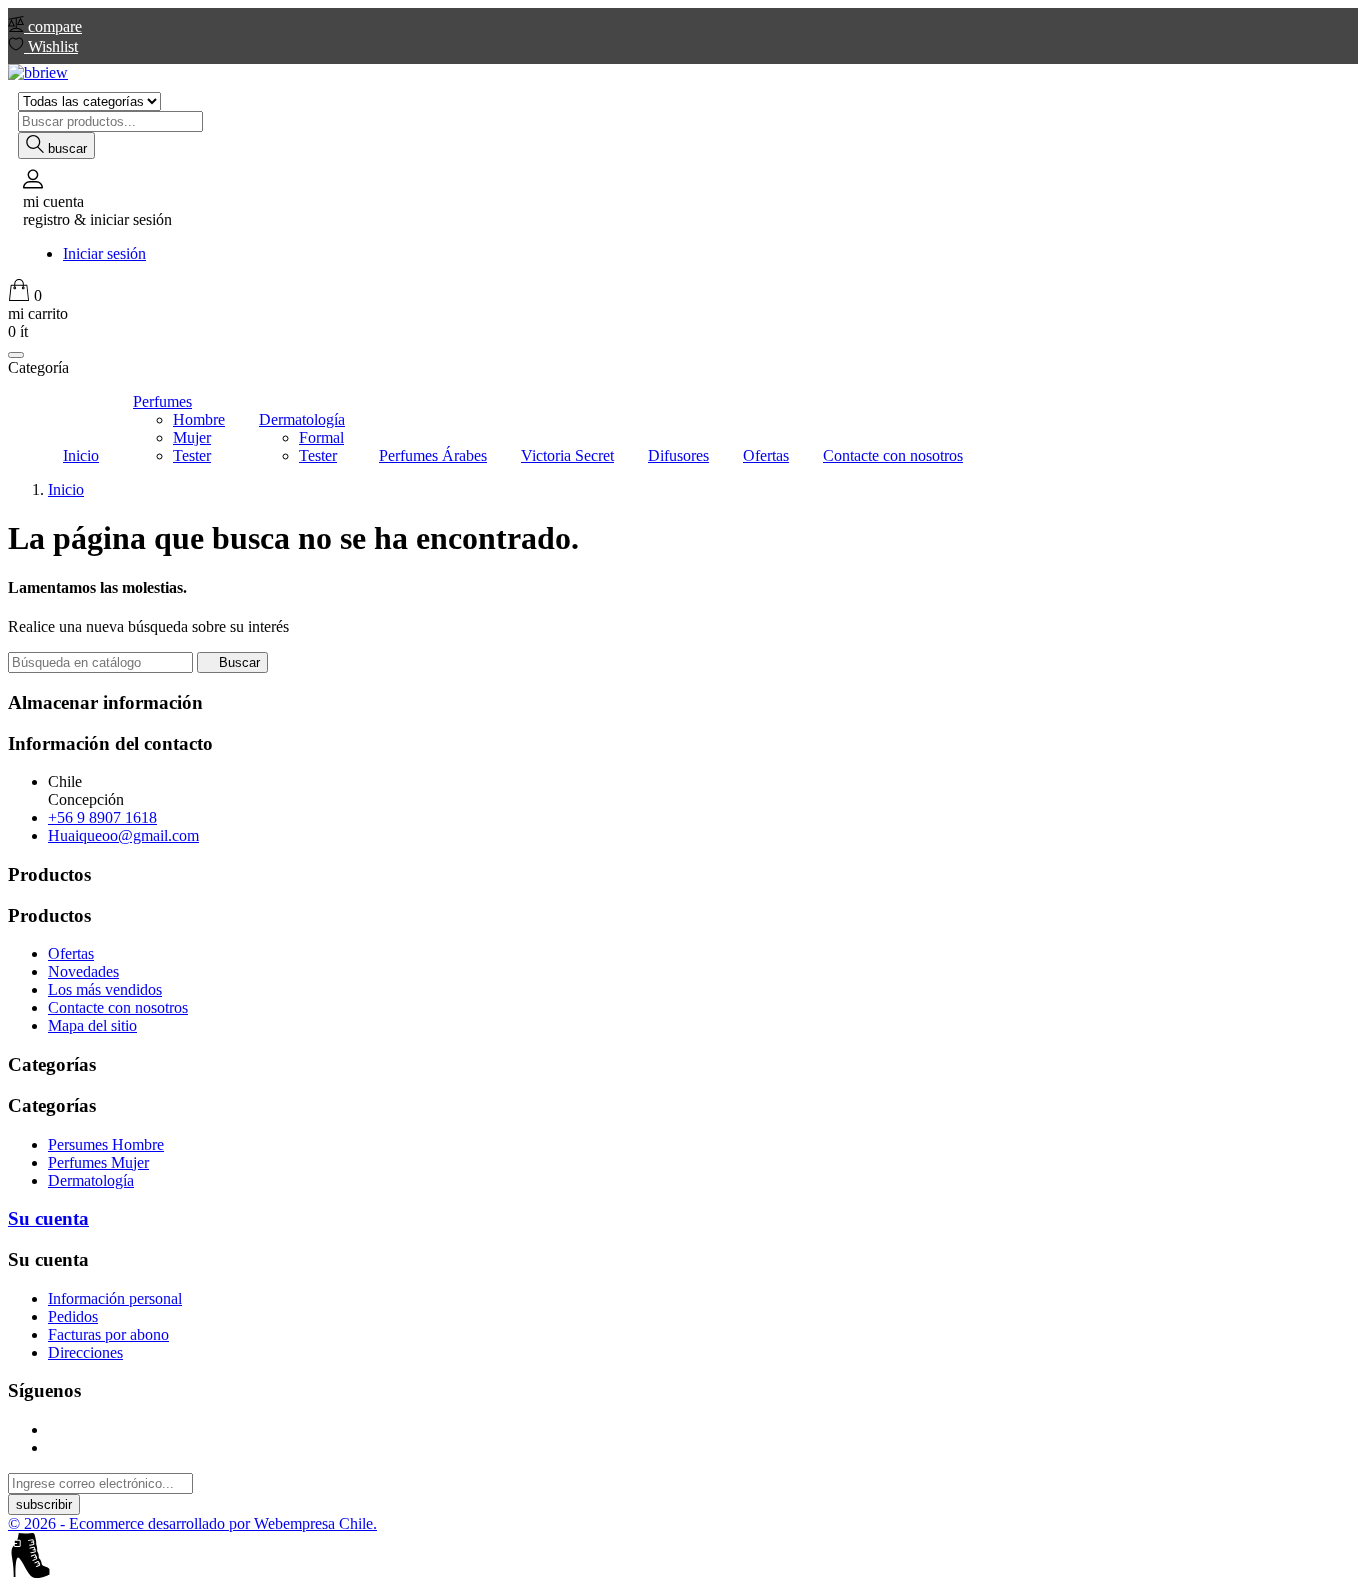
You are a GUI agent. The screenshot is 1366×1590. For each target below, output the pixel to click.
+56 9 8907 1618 (102, 817)
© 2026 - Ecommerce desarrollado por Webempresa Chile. (192, 1523)
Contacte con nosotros (118, 1007)
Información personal (115, 1298)
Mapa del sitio (92, 1025)
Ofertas (71, 953)
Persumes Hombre (106, 1144)
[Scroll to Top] (683, 1557)
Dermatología (91, 1180)
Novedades (83, 971)
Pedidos (73, 1316)
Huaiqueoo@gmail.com (123, 835)
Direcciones (85, 1352)
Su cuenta (48, 1218)
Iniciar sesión (104, 253)
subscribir (44, 1504)
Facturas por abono (108, 1334)
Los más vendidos (105, 989)
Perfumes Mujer (98, 1162)
